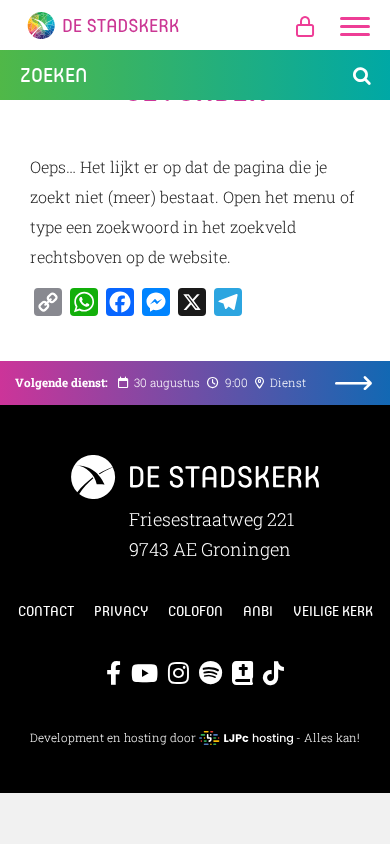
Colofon (195, 611)
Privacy (121, 611)
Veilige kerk (333, 611)
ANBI (258, 611)
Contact (46, 611)
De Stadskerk (195, 25)
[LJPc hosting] (245, 737)
